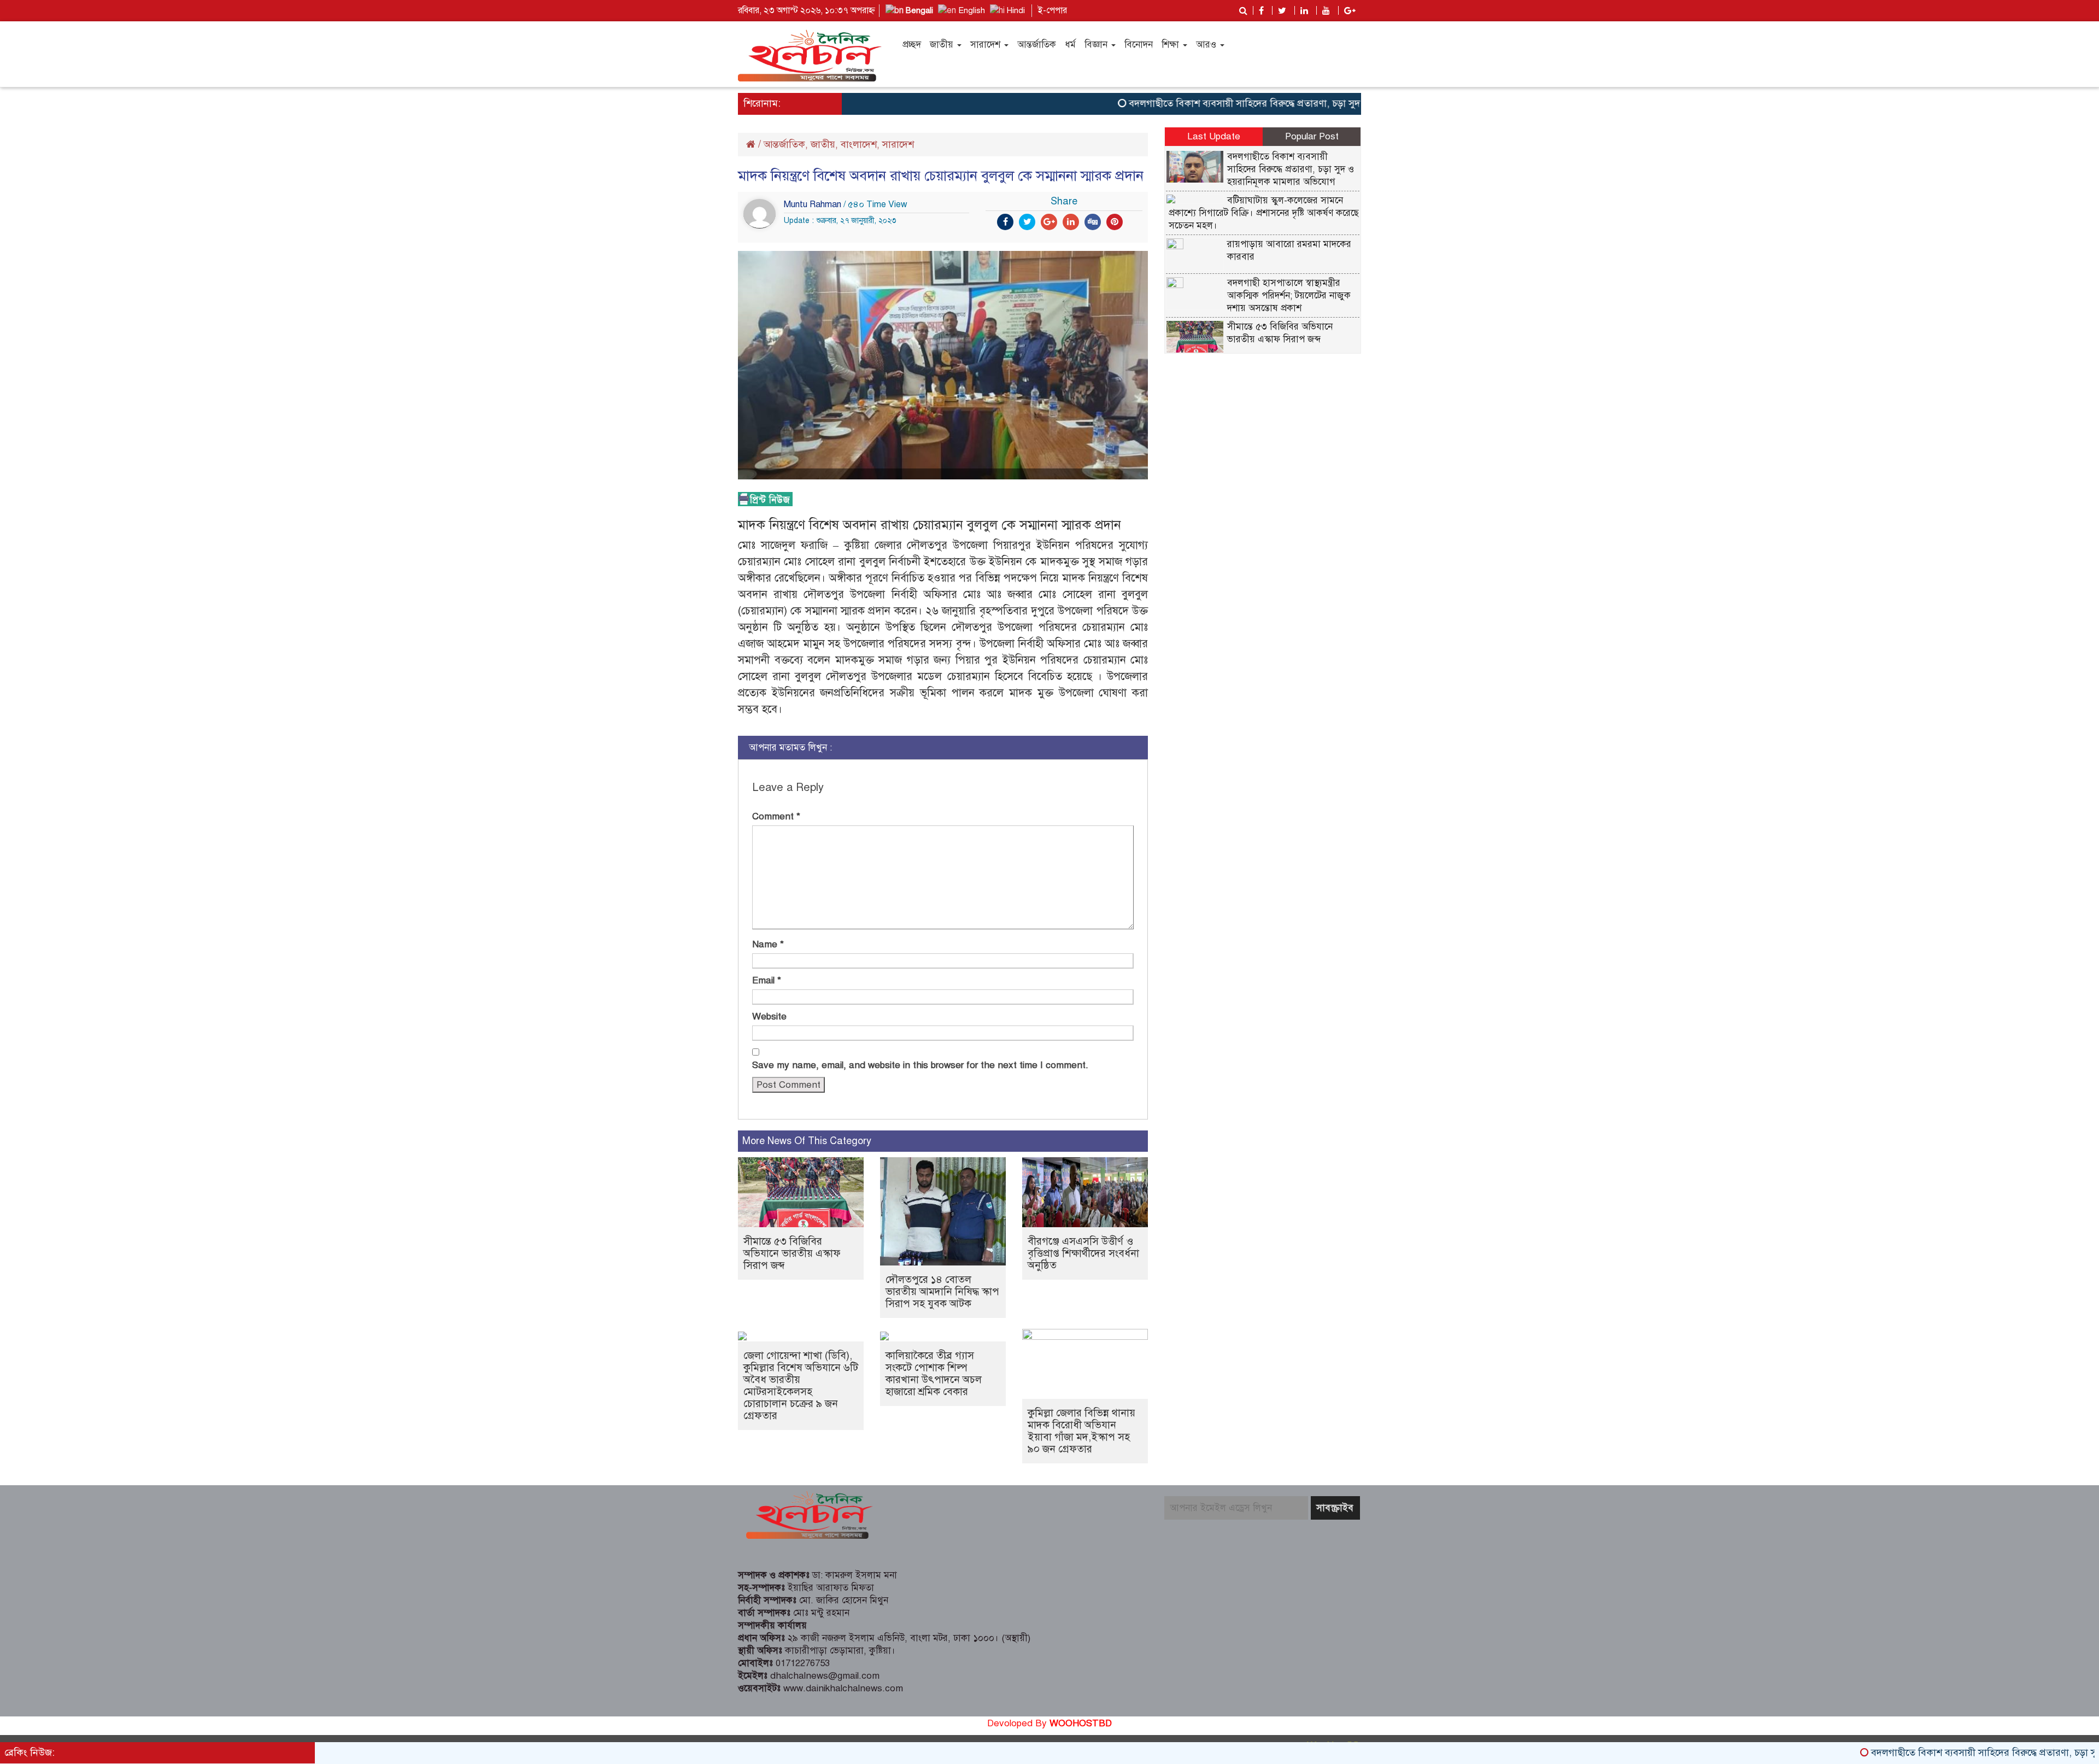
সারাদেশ (987, 45)
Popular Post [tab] (1312, 136)
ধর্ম (1070, 45)
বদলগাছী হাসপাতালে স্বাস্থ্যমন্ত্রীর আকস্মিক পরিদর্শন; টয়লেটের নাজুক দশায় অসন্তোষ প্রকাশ (1289, 295)
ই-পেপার (1053, 10)
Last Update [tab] (1214, 136)
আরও (1207, 45)
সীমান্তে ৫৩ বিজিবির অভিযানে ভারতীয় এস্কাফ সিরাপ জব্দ (792, 1253)
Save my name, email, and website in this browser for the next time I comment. (920, 1065)
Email (767, 980)
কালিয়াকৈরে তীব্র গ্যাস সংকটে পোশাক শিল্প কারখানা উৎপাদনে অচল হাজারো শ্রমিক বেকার (934, 1373)
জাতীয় (943, 45)
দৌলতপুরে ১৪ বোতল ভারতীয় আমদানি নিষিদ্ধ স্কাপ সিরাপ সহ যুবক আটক (942, 1291)
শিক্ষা (1172, 45)
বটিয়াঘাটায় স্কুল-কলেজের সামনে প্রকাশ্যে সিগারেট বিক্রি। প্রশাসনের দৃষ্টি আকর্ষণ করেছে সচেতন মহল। (1264, 213)
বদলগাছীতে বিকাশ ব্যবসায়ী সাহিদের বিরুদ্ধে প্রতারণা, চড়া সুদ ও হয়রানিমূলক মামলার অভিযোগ (1244, 103)
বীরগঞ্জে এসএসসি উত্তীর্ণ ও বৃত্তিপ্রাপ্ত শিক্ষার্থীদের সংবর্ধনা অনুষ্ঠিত (1083, 1253)
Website (769, 1016)
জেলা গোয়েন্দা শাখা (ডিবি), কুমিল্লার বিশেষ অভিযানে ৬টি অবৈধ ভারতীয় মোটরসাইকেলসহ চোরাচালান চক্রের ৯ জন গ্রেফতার (801, 1385)
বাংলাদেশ (859, 144)
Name (768, 944)
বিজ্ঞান (1097, 45)
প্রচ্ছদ (912, 45)
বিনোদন (1139, 45)
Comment (776, 816)
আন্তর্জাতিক (1037, 45)
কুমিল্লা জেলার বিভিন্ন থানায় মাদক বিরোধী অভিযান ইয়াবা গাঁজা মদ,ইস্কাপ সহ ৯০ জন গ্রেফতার (1081, 1431)
